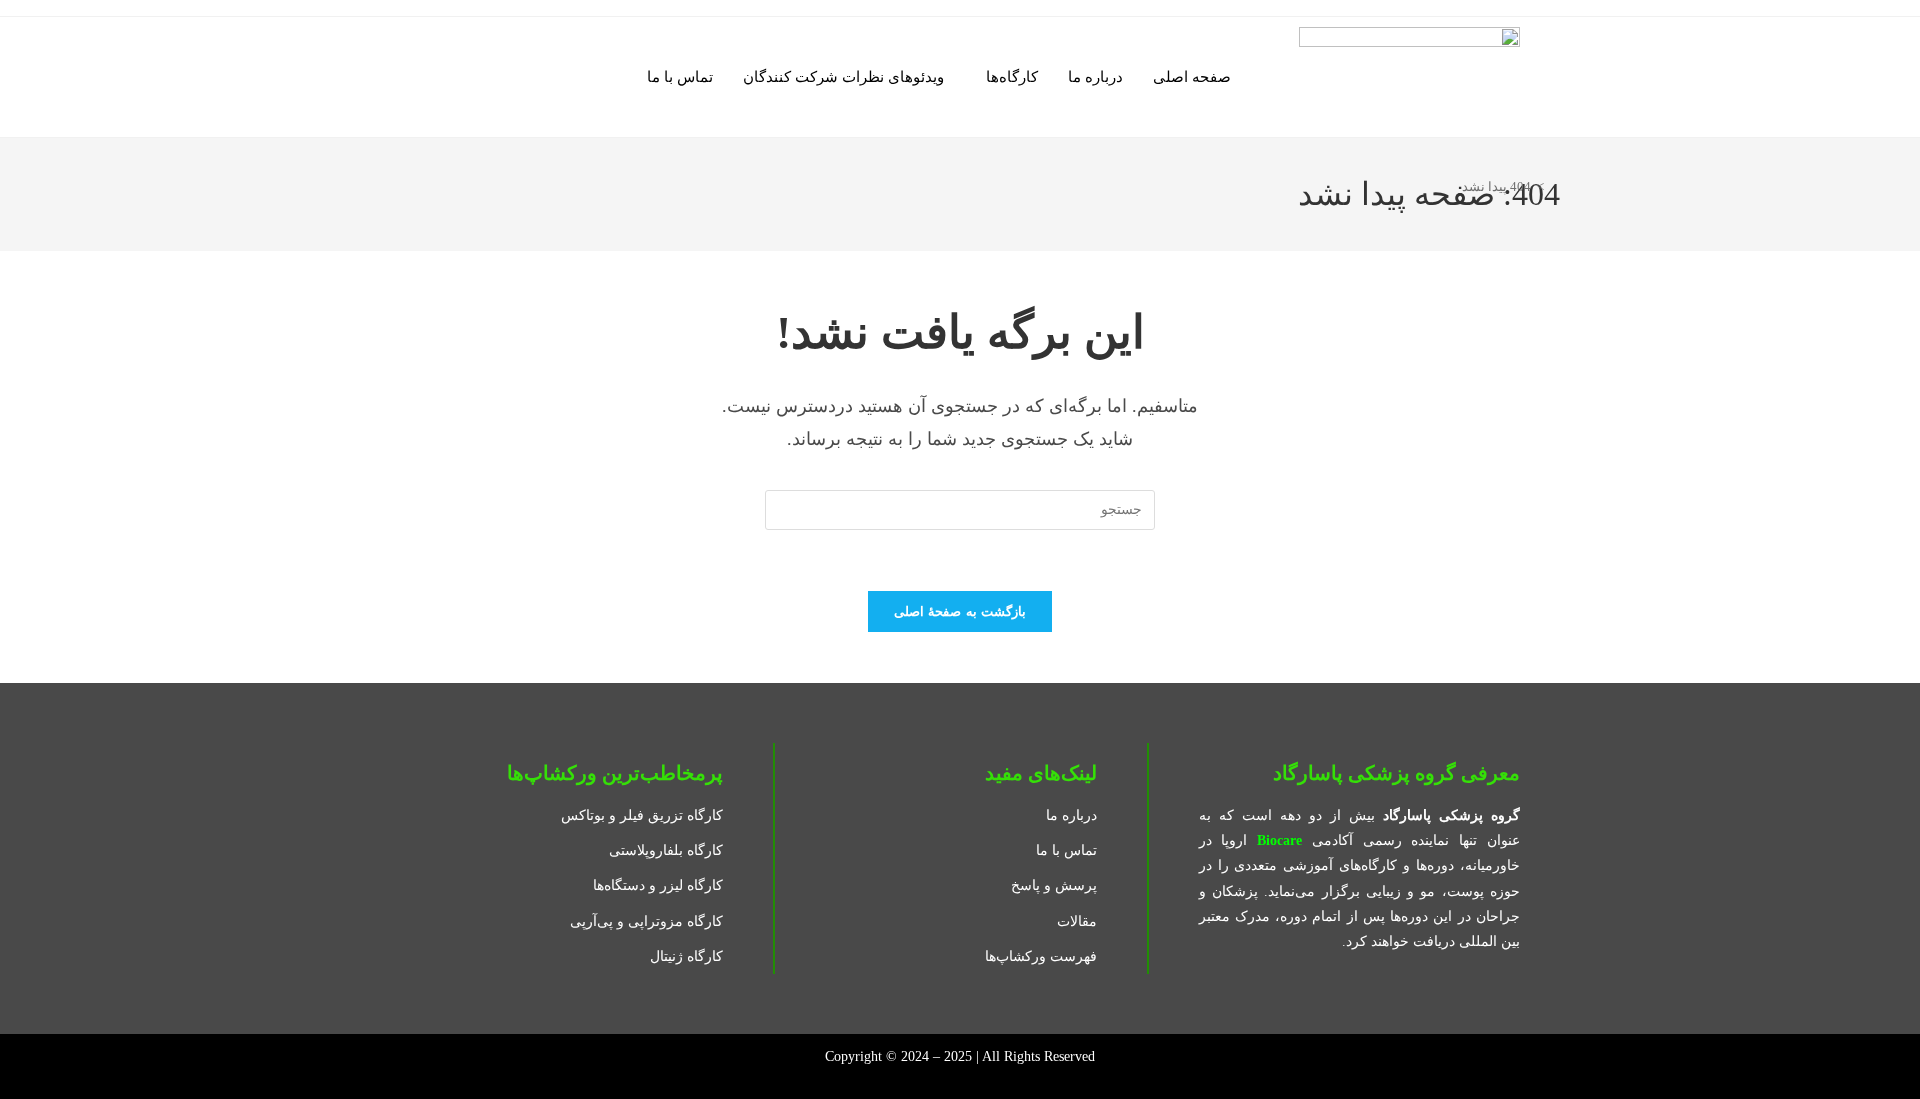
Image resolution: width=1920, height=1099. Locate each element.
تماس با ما (680, 77)
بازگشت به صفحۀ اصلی (960, 611)
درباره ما (1095, 77)
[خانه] (1555, 186)
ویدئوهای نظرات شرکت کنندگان (843, 77)
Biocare (1279, 840)
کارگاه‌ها (1012, 77)
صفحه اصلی (1192, 77)
